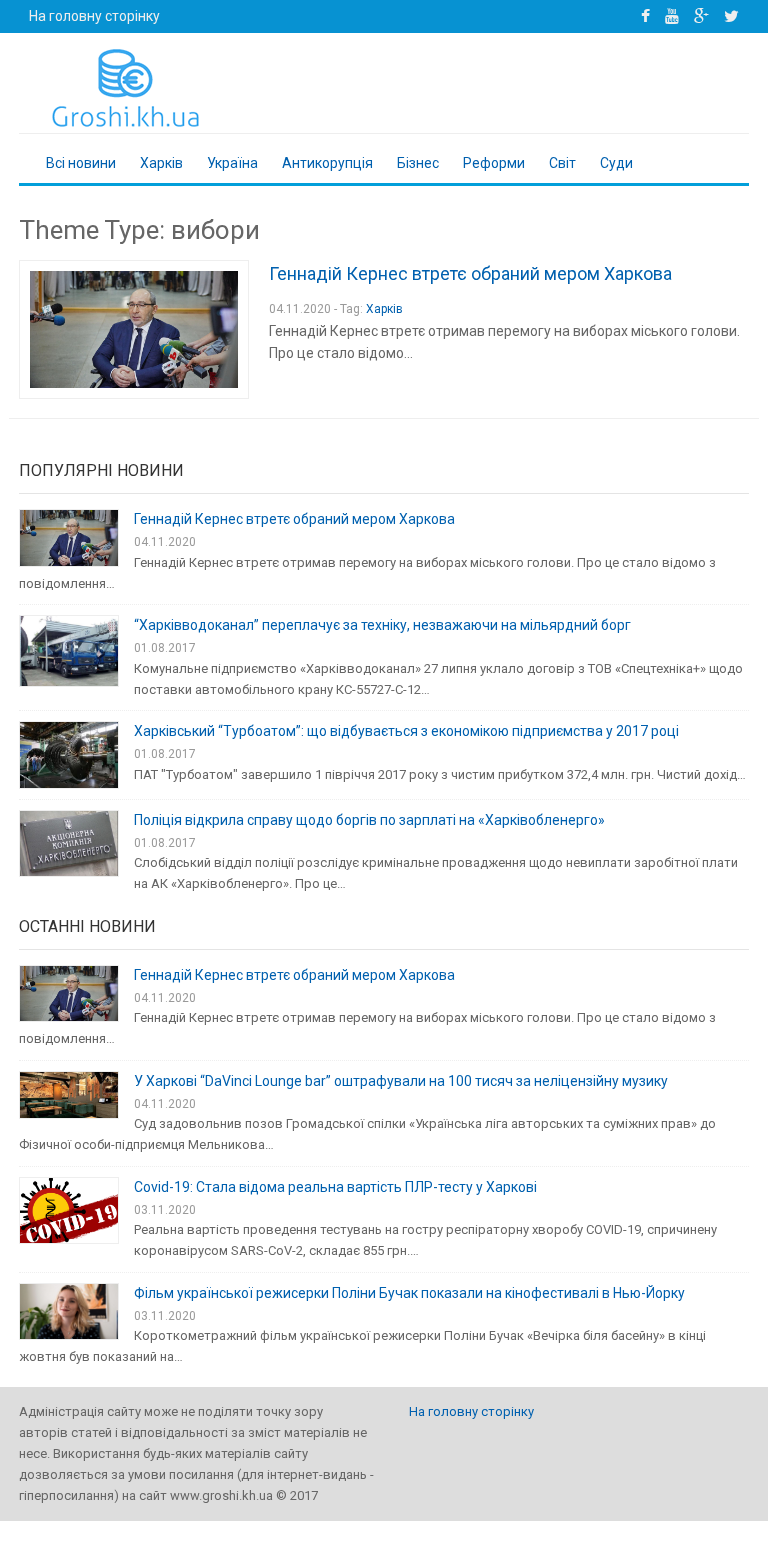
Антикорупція (327, 163)
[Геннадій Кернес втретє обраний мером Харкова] (134, 329)
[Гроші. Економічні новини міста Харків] (122, 87)
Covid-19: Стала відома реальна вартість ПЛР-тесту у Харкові (335, 1187)
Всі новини (81, 163)
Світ (562, 163)
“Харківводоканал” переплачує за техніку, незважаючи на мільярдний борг (382, 625)
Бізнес (418, 163)
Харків (161, 163)
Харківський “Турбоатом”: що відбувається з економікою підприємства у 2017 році (406, 731)
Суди (616, 163)
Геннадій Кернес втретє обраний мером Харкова (470, 273)
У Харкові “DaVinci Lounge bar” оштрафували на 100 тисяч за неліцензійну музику (401, 1081)
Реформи (494, 163)
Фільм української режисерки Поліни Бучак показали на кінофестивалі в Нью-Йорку (409, 1293)
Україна (232, 163)
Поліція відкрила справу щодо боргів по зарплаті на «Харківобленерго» (369, 820)
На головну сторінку (94, 16)
